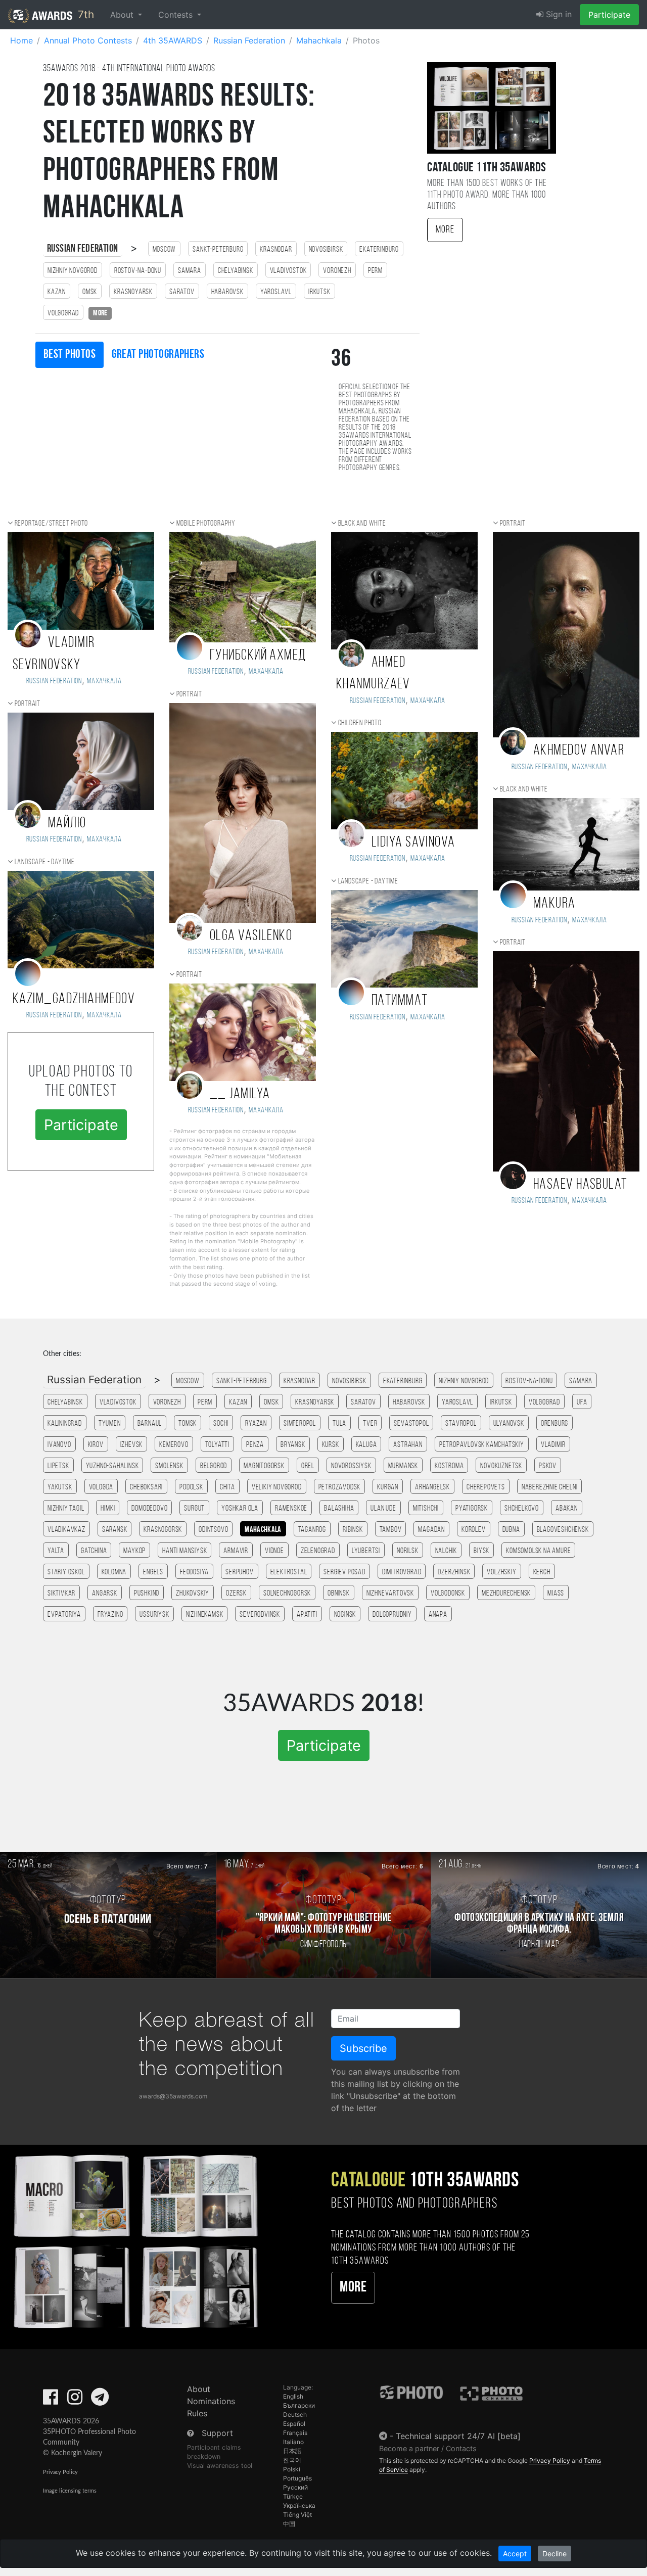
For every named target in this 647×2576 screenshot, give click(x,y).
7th (84, 14)
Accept (515, 2554)
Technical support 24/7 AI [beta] (458, 2436)
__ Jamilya (240, 1094)
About (199, 2389)
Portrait (28, 704)
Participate (609, 15)
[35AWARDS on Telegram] (100, 2400)
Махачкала (104, 681)
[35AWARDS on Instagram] (75, 2400)
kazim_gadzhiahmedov (74, 999)
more (100, 313)
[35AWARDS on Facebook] (51, 2400)
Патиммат (400, 1001)
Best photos (70, 355)
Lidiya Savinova (413, 843)
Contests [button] (177, 15)
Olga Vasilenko (251, 936)
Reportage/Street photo (52, 524)
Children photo (360, 723)
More (445, 230)
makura (554, 904)
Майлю (67, 824)
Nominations (211, 2401)
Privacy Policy (60, 2472)
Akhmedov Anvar (579, 751)
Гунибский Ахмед (258, 656)
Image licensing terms (70, 2491)
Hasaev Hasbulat (581, 1185)
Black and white (362, 524)
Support (217, 2433)
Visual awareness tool (220, 2466)
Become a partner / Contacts (428, 2448)
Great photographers (158, 355)
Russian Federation (83, 249)
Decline (554, 2554)
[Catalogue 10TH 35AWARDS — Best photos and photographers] (135, 2240)
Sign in (558, 14)
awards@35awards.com (173, 2096)
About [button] (123, 15)
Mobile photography (206, 524)
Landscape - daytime (45, 862)
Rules (197, 2413)
